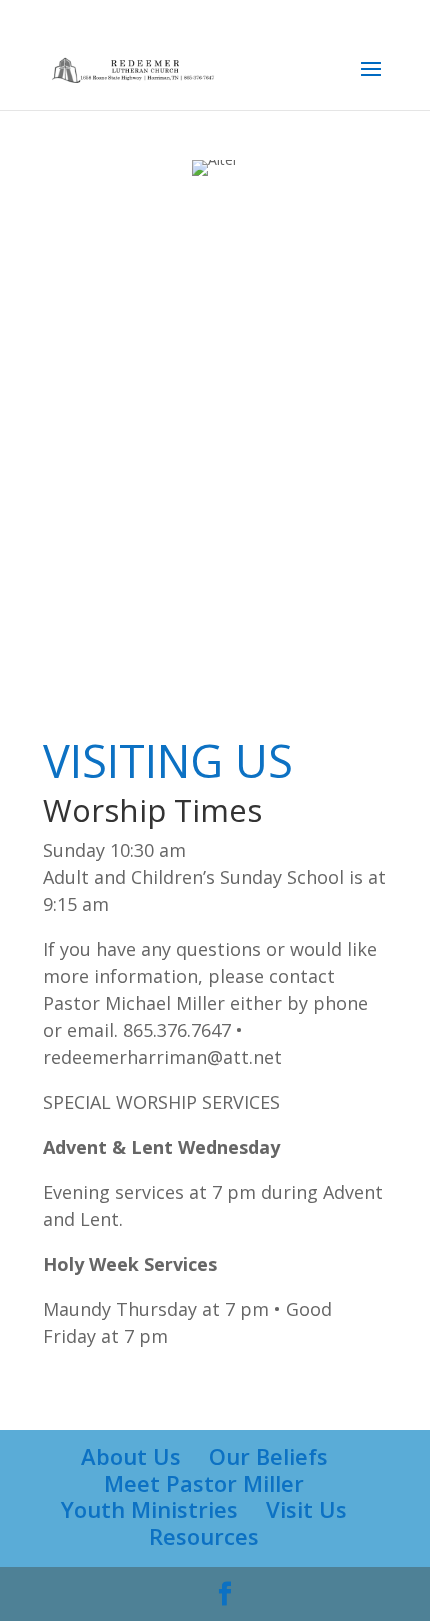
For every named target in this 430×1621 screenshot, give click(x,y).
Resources (204, 1536)
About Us (131, 1456)
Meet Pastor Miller (204, 1483)
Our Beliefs (268, 1456)
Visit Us (306, 1509)
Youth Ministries (149, 1509)
